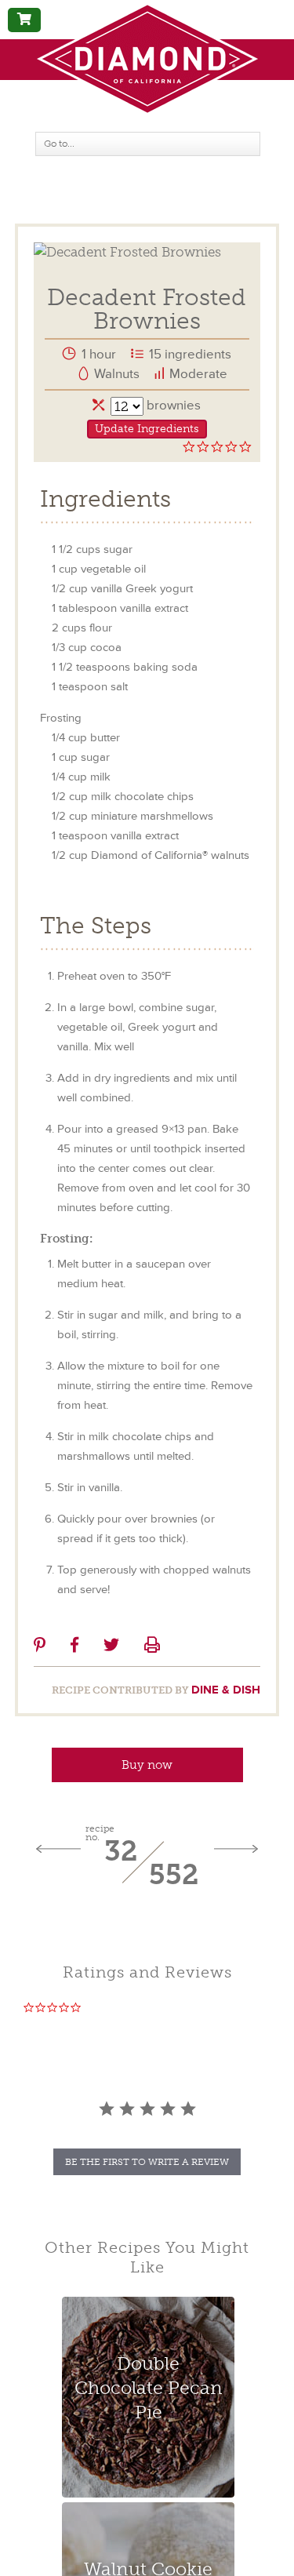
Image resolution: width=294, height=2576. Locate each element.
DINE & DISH (226, 1690)
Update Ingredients (147, 429)
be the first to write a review (147, 2162)
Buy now (147, 1765)
